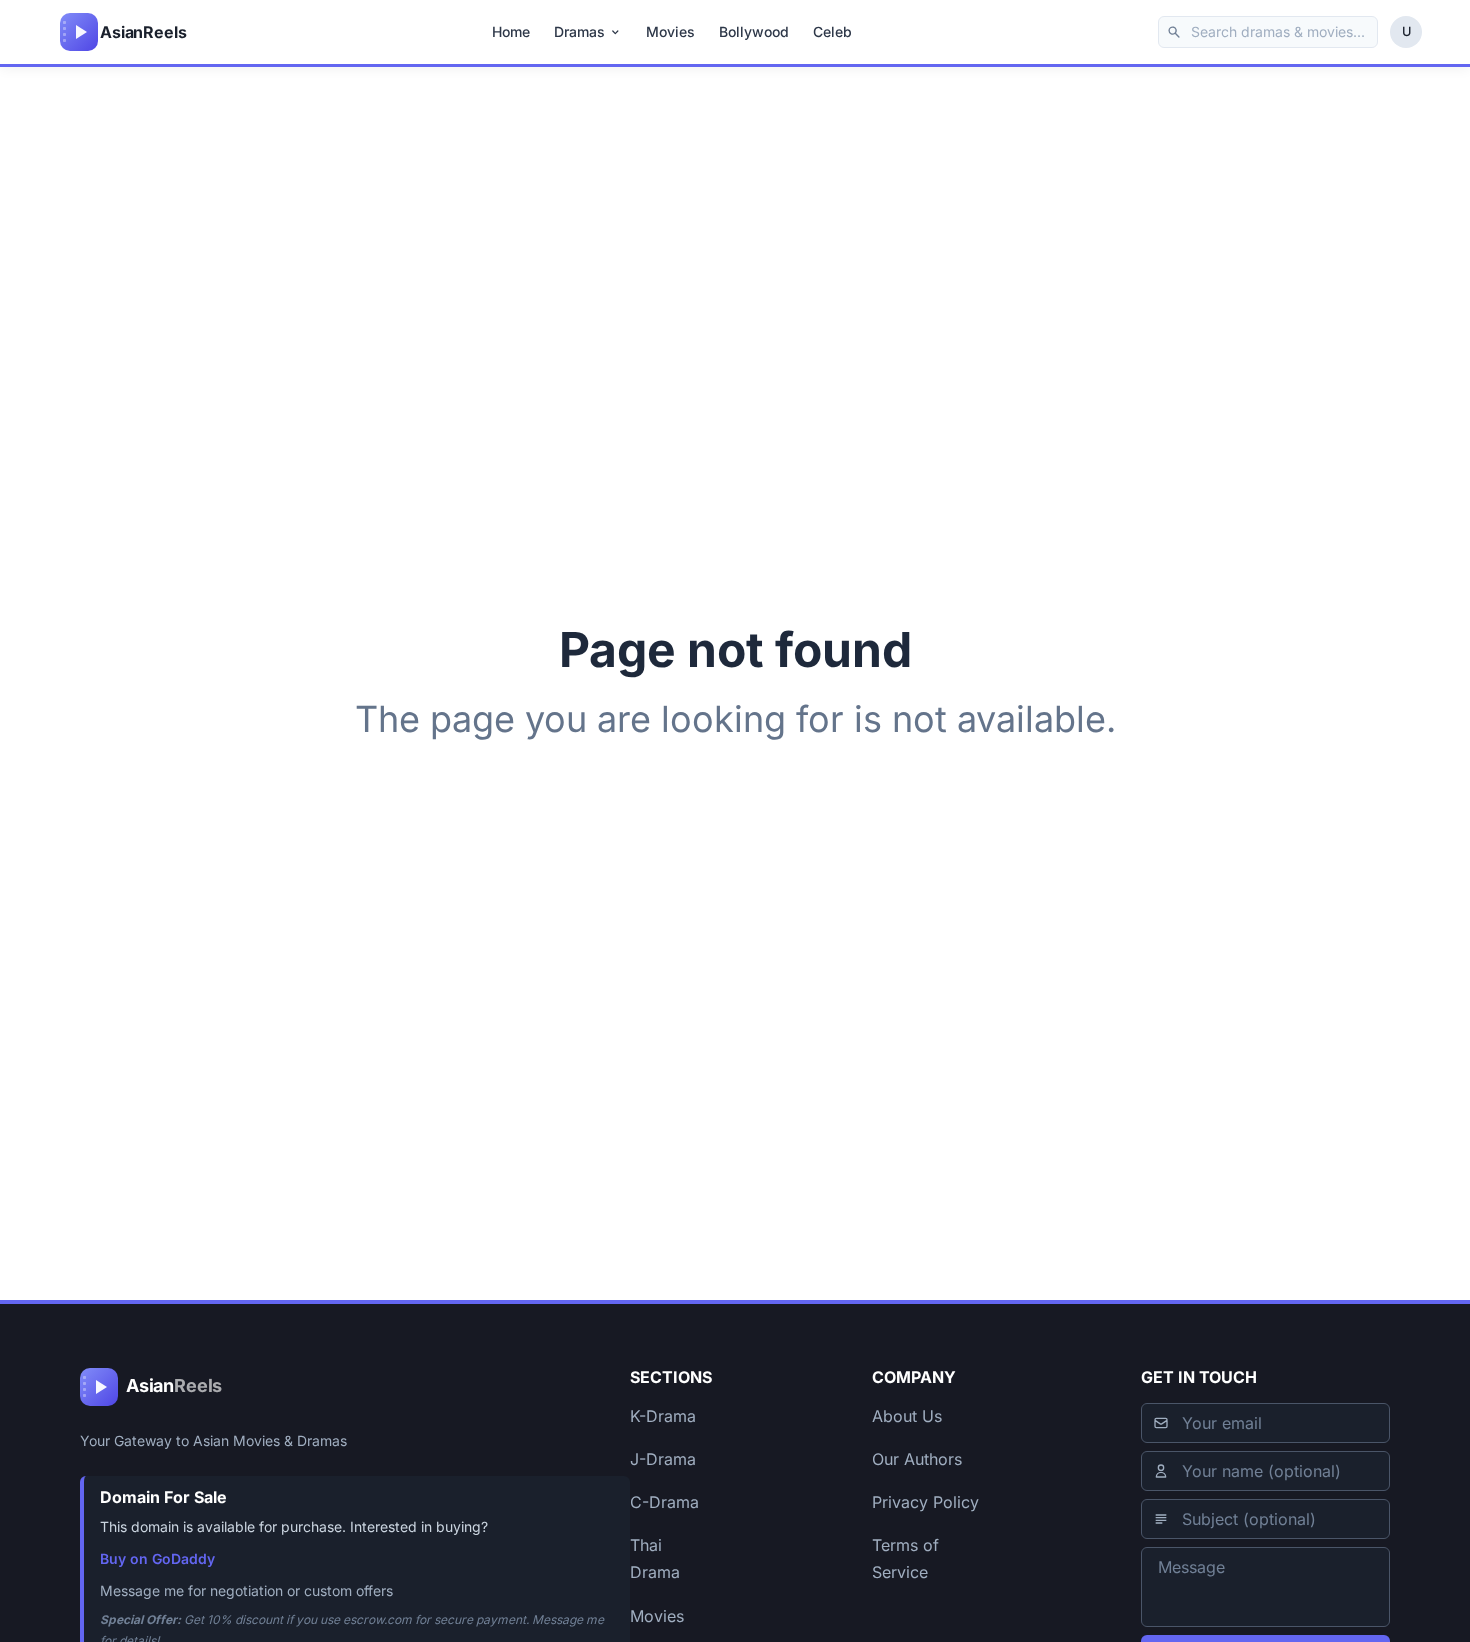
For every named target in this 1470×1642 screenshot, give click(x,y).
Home (511, 31)
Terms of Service (905, 1558)
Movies (670, 31)
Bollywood (754, 31)
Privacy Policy (925, 1502)
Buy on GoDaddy (157, 1558)
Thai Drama (655, 1558)
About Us (907, 1416)
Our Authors (917, 1459)
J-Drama (663, 1459)
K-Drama (663, 1416)
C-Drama (664, 1502)
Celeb (832, 31)
